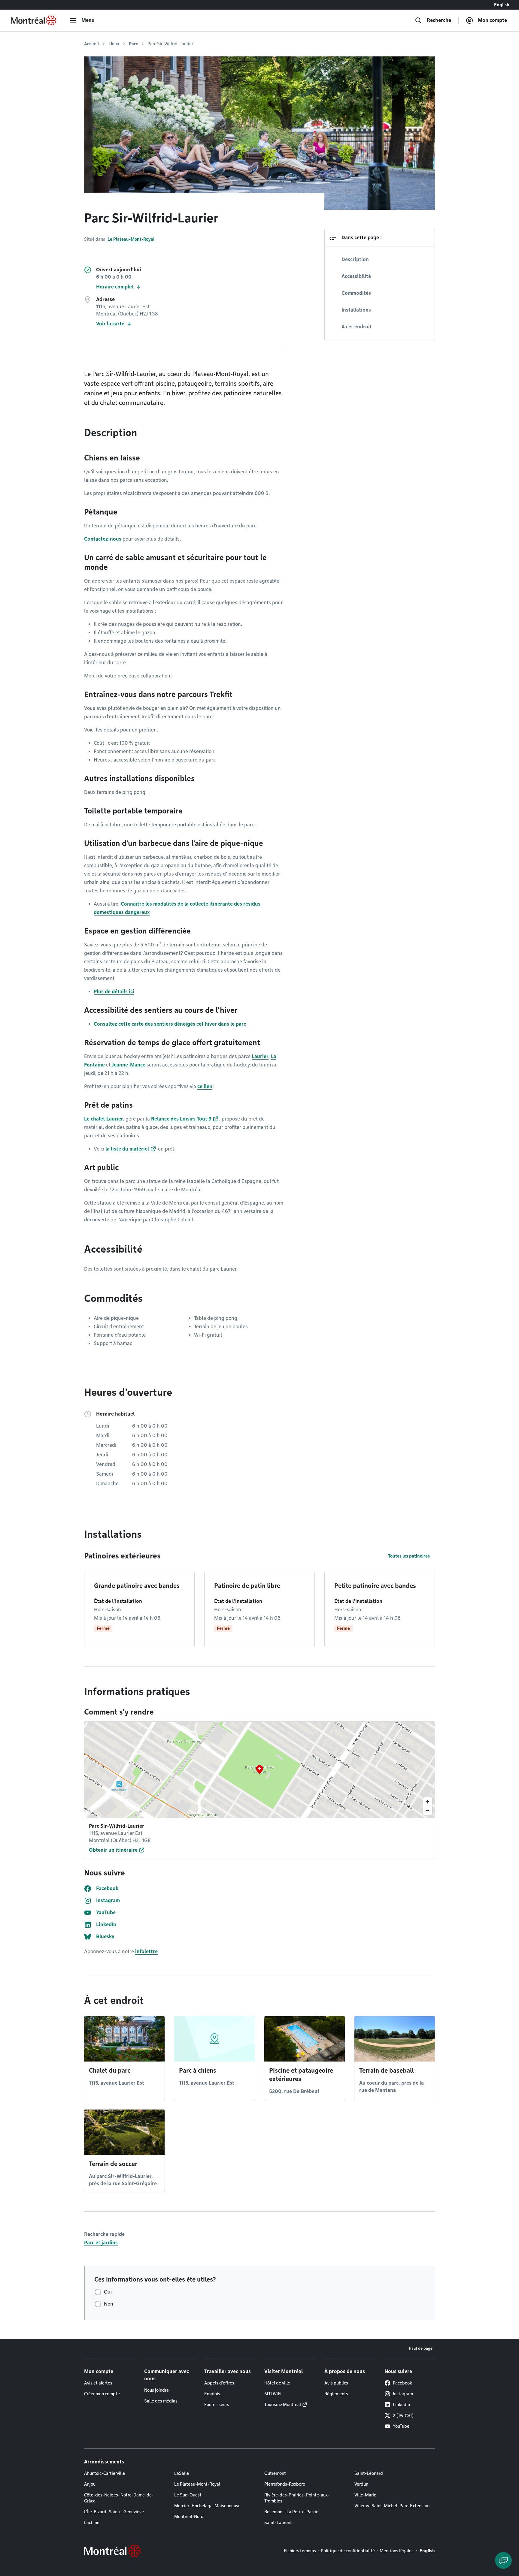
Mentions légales (397, 2551)
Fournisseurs (217, 2405)
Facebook (402, 2383)
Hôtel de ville (277, 2383)
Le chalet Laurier (104, 1119)
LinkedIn (401, 2405)
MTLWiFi (273, 2394)
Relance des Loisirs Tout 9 (181, 1119)
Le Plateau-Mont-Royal (131, 239)
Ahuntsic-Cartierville (105, 2473)
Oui (108, 2292)
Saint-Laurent (278, 2523)
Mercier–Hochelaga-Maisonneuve (207, 2506)
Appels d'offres (219, 2383)
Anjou (90, 2484)
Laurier (260, 1056)
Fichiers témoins (300, 2551)
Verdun (361, 2484)
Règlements (336, 2394)
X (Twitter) (403, 2415)
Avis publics (336, 2383)
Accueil (91, 44)
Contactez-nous (103, 539)
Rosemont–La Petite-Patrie (291, 2512)
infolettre (146, 1952)
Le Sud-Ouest (188, 2495)
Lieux (114, 44)
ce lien (205, 1086)
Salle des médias (161, 2401)
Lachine (92, 2523)
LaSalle (182, 2473)
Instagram (403, 2394)
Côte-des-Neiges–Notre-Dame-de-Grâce (119, 2498)
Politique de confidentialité (348, 2551)
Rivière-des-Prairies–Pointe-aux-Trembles (297, 2498)
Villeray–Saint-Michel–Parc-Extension (392, 2506)
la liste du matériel (127, 1149)
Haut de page (421, 2348)
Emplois (212, 2394)
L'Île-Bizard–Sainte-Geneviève (114, 2512)
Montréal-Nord (189, 2517)
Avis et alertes (98, 2383)
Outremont (275, 2473)
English (502, 5)
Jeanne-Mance (129, 1065)
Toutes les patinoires (409, 1556)
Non (109, 2304)
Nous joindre (156, 2390)
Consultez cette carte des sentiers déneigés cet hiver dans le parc (170, 1024)
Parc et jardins (101, 2243)
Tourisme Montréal (283, 2405)
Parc (133, 44)
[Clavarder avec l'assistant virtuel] (503, 2560)
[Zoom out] (428, 1810)
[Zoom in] (428, 1802)
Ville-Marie (365, 2495)
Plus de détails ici (114, 992)
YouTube (401, 2426)
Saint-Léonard (369, 2473)
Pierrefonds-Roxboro (285, 2484)
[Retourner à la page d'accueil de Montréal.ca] (33, 20)
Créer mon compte (102, 2394)
